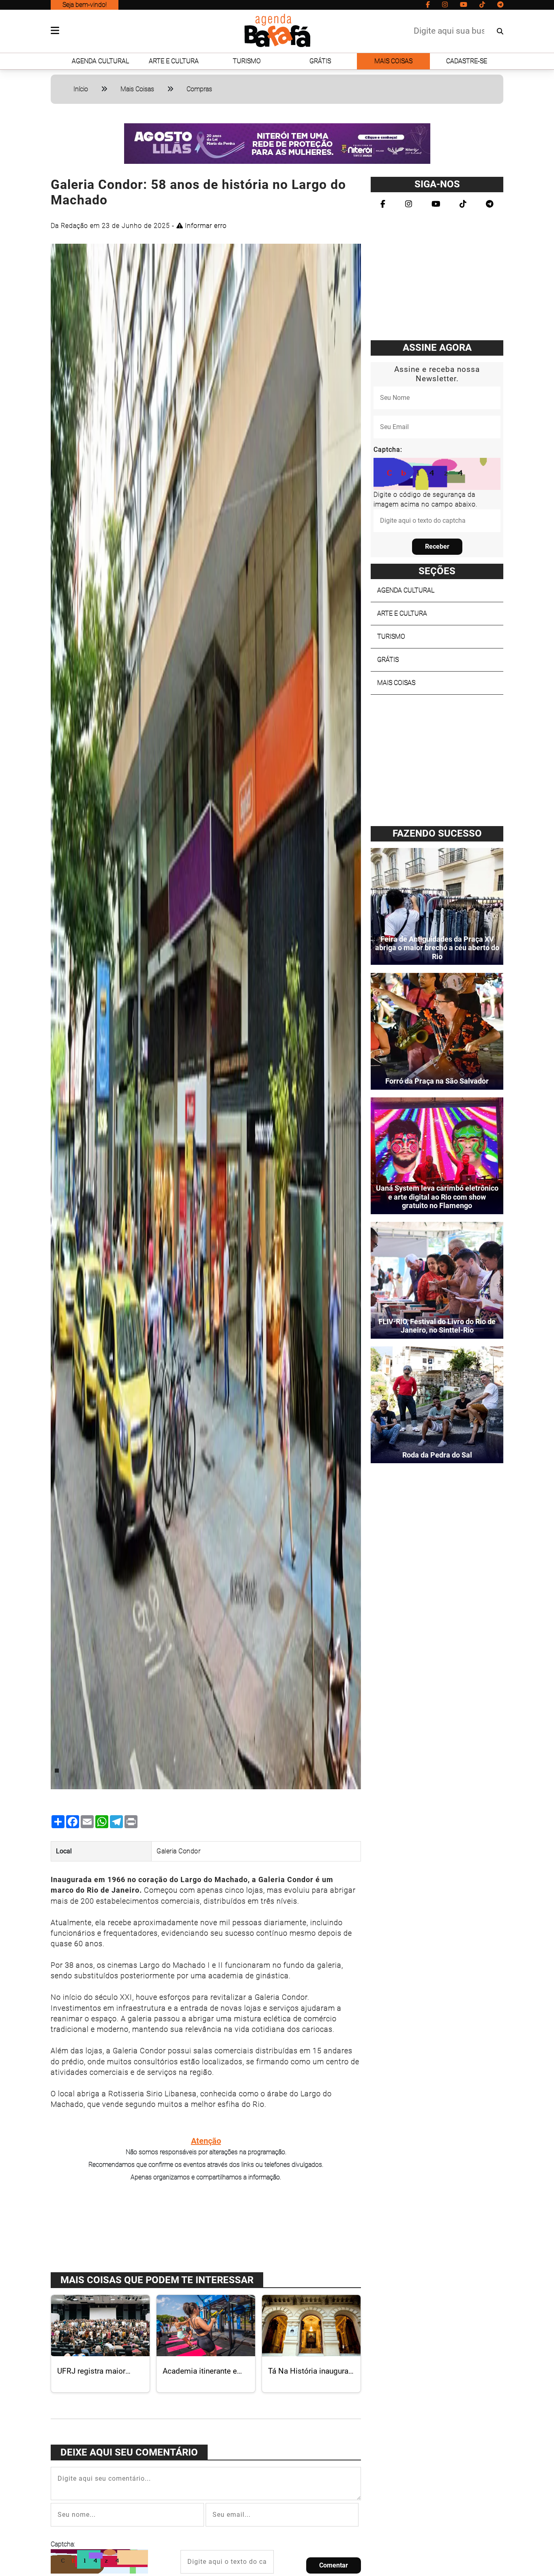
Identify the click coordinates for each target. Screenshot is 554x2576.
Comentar (334, 2565)
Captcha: (63, 2544)
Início (81, 89)
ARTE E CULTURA (174, 61)
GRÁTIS (320, 61)
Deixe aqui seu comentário (129, 2452)
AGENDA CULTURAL (100, 61)
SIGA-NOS (437, 184)
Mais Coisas (137, 89)
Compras (199, 89)
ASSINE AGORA (437, 348)
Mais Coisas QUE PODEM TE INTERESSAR (157, 2280)
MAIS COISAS (393, 61)
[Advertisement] (206, 2226)
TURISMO (247, 61)
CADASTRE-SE (467, 61)
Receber (437, 546)
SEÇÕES (437, 571)
